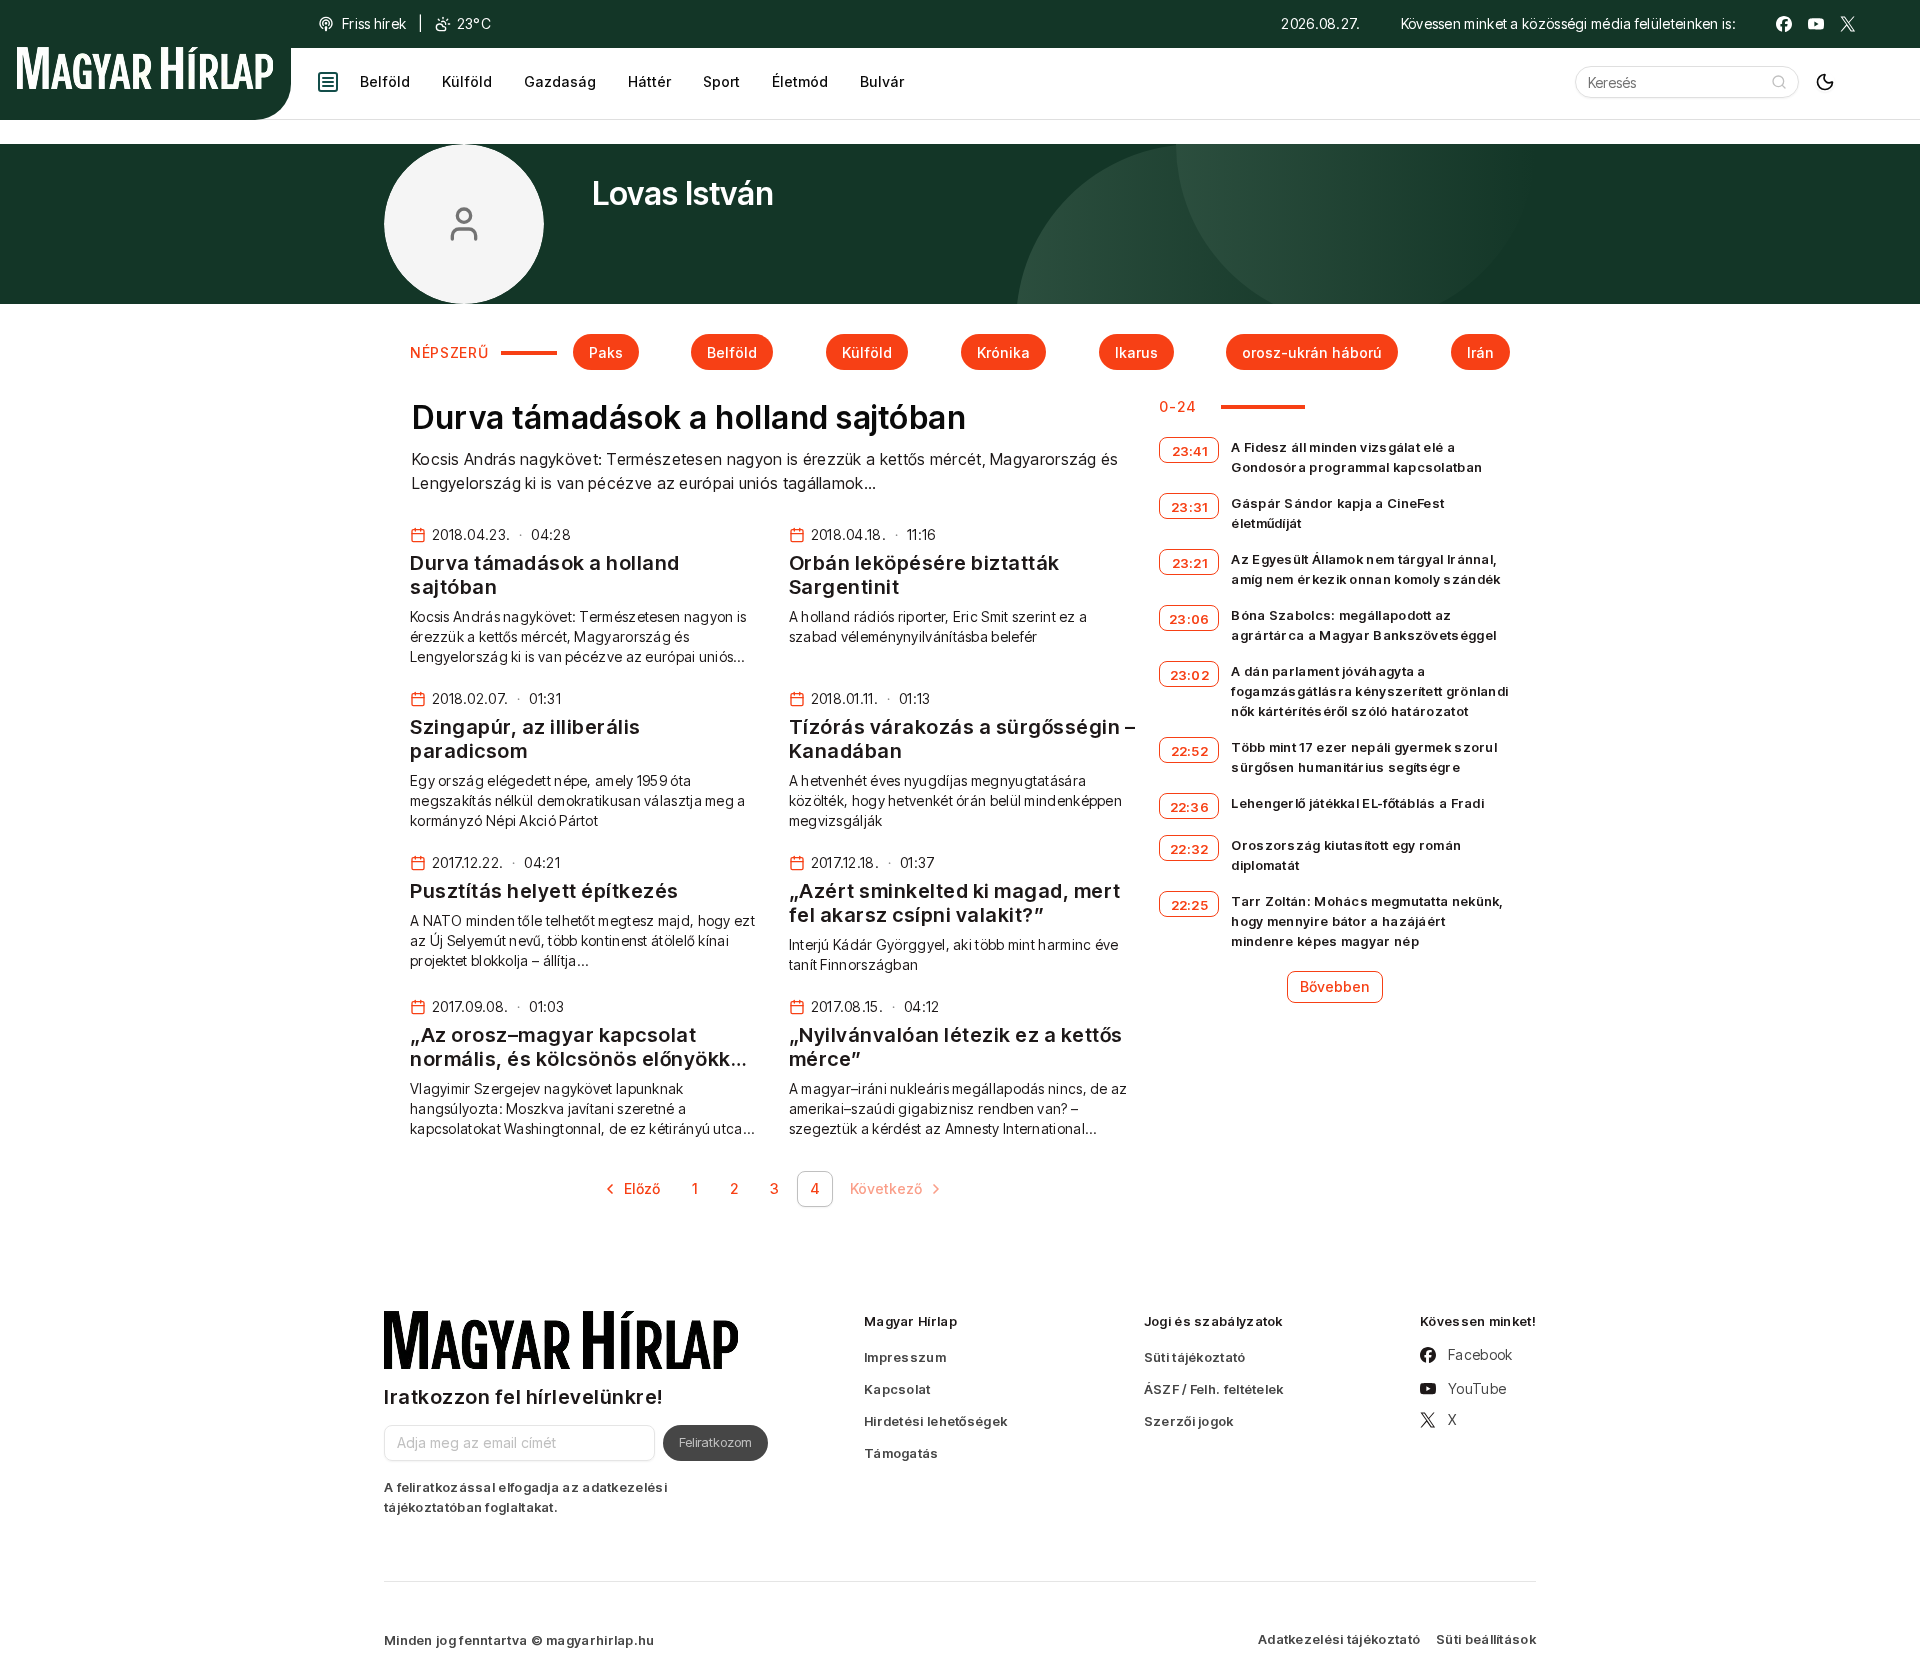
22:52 (1190, 751)
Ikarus (1136, 352)
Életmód (800, 81)
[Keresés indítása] (1779, 82)
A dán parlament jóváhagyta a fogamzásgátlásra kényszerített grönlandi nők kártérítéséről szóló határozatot (1369, 691)
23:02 (1190, 675)
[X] (1848, 24)
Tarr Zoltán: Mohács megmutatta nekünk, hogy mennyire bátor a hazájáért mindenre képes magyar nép (1367, 921)
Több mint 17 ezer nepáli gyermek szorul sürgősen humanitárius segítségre (1364, 757)
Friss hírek (374, 23)
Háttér (649, 81)
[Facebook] (1784, 24)
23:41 (1190, 451)
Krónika (1003, 352)
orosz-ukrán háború (1312, 352)
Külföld (467, 81)
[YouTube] (1816, 24)
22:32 (1189, 849)
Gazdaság (560, 81)
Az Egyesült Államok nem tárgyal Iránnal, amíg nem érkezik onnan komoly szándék (1365, 569)
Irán (1480, 352)
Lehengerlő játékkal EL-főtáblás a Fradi (1357, 803)
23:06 (1189, 619)
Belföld (385, 81)
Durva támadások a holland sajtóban (689, 417)
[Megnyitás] (328, 82)
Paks (606, 352)
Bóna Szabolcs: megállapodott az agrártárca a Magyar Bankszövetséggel (1363, 625)
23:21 (1190, 563)
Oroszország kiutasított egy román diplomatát (1346, 855)
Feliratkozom (715, 1442)
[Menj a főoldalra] (145, 68)
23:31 (1189, 507)
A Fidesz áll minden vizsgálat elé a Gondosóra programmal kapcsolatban (1356, 457)
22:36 (1190, 807)
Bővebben (1335, 986)
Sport (721, 81)
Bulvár (882, 81)
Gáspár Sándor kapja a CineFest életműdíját (1337, 513)
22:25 (1190, 905)
